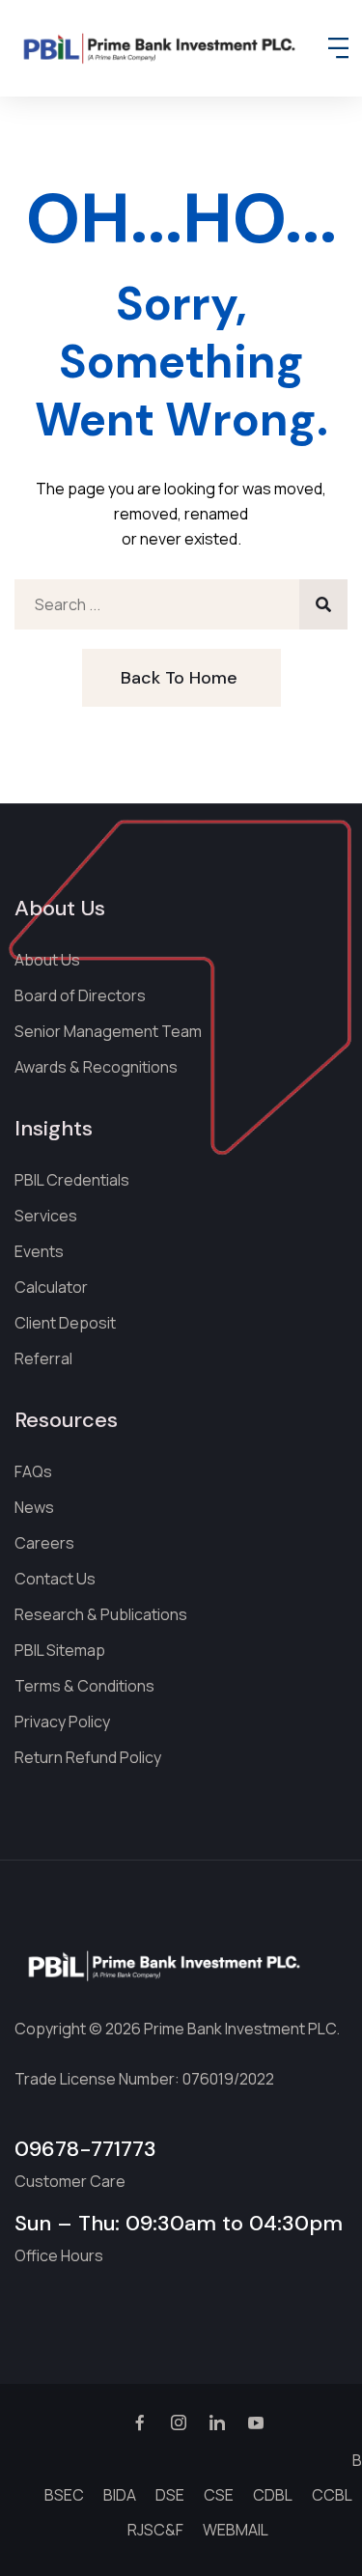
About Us (47, 960)
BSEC (64, 2495)
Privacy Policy (62, 1722)
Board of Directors (80, 995)
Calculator (51, 1287)
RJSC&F (155, 2530)
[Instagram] (179, 2425)
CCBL (332, 2495)
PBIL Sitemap (60, 1650)
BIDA (120, 2495)
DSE (170, 2495)
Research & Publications (101, 1614)
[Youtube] (256, 2425)
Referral (43, 1358)
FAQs (33, 1471)
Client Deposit (65, 1323)
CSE (219, 2495)
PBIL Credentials (72, 1180)
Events (39, 1251)
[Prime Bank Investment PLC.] (159, 48)
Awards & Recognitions (96, 1067)
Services (46, 1216)
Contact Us (55, 1579)
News (34, 1507)
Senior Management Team (108, 1031)
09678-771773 (85, 2149)
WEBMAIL (236, 2530)
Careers (44, 1543)
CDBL (273, 2495)
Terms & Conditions (84, 1686)
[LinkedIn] (217, 2425)
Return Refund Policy (88, 1757)
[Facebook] (140, 2425)
